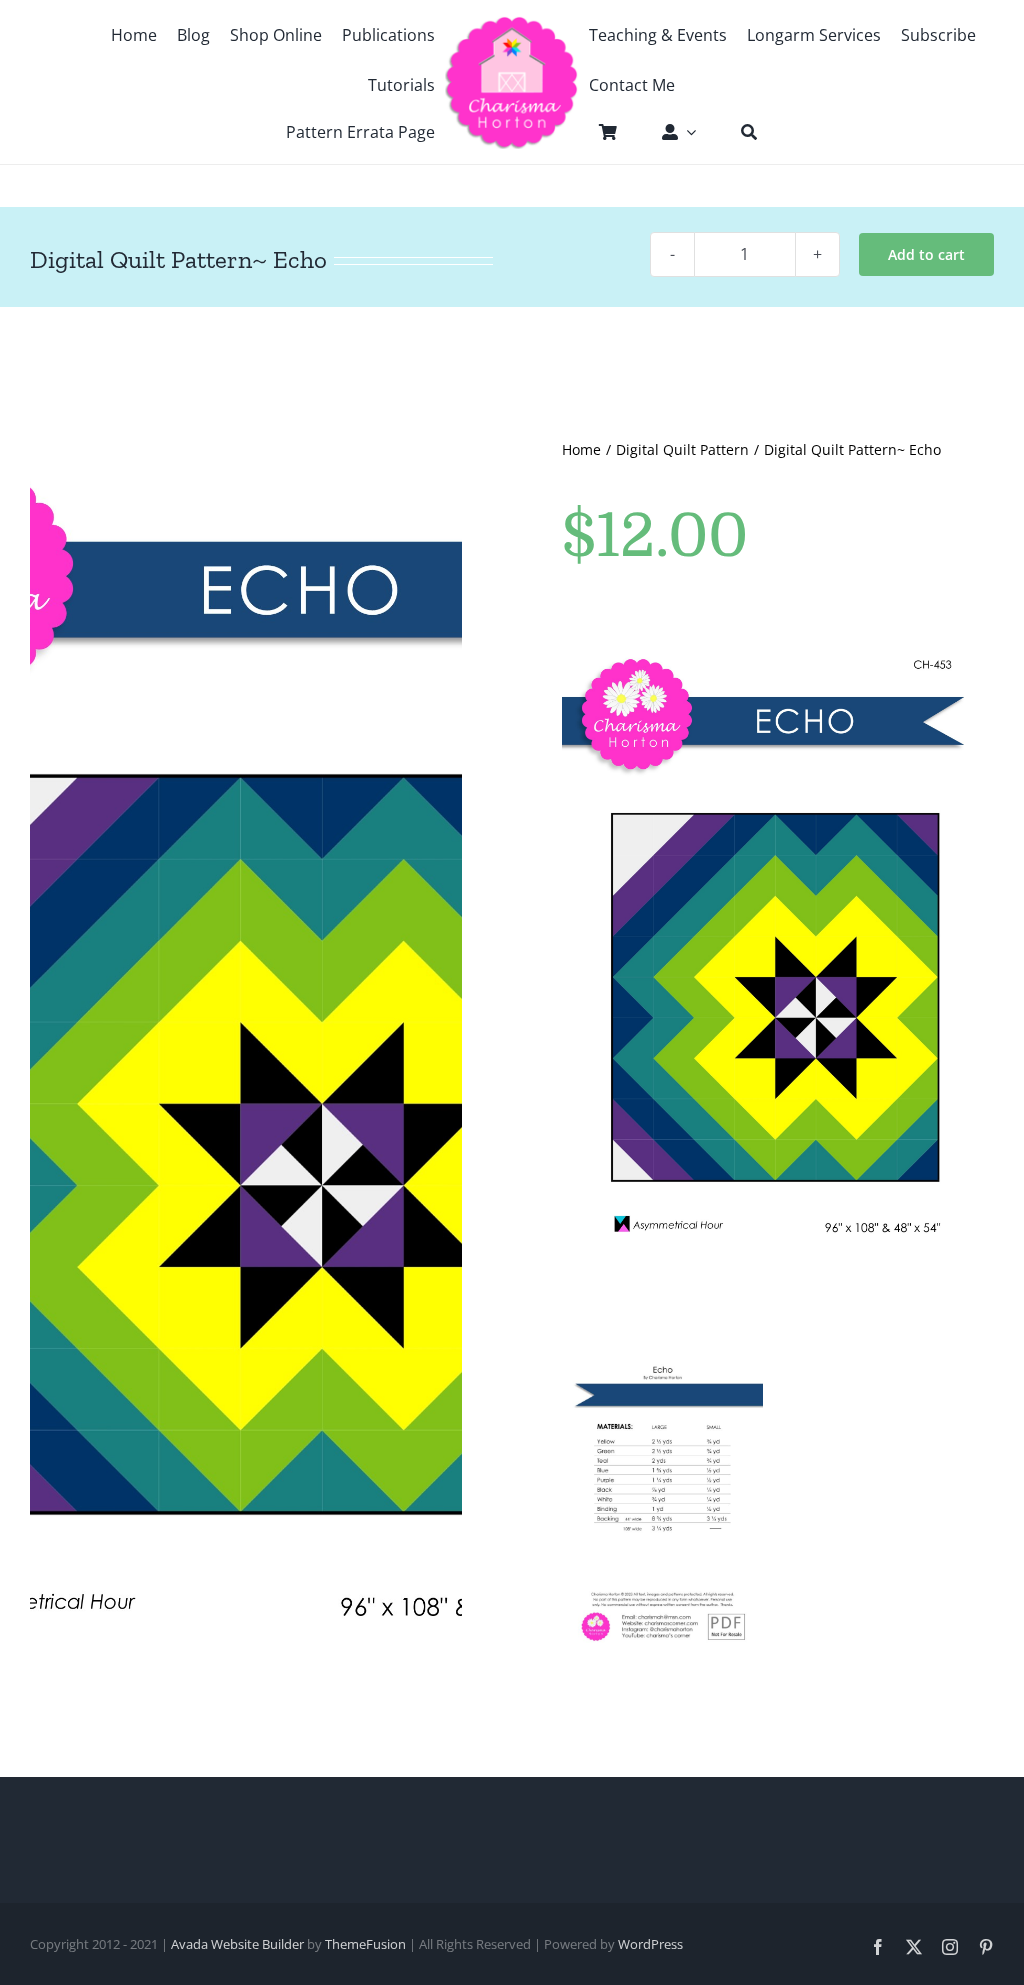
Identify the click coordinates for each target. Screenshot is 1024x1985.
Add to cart (926, 254)
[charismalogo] (512, 23)
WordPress (650, 1944)
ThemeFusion (365, 1944)
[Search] (739, 132)
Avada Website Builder (237, 1944)
